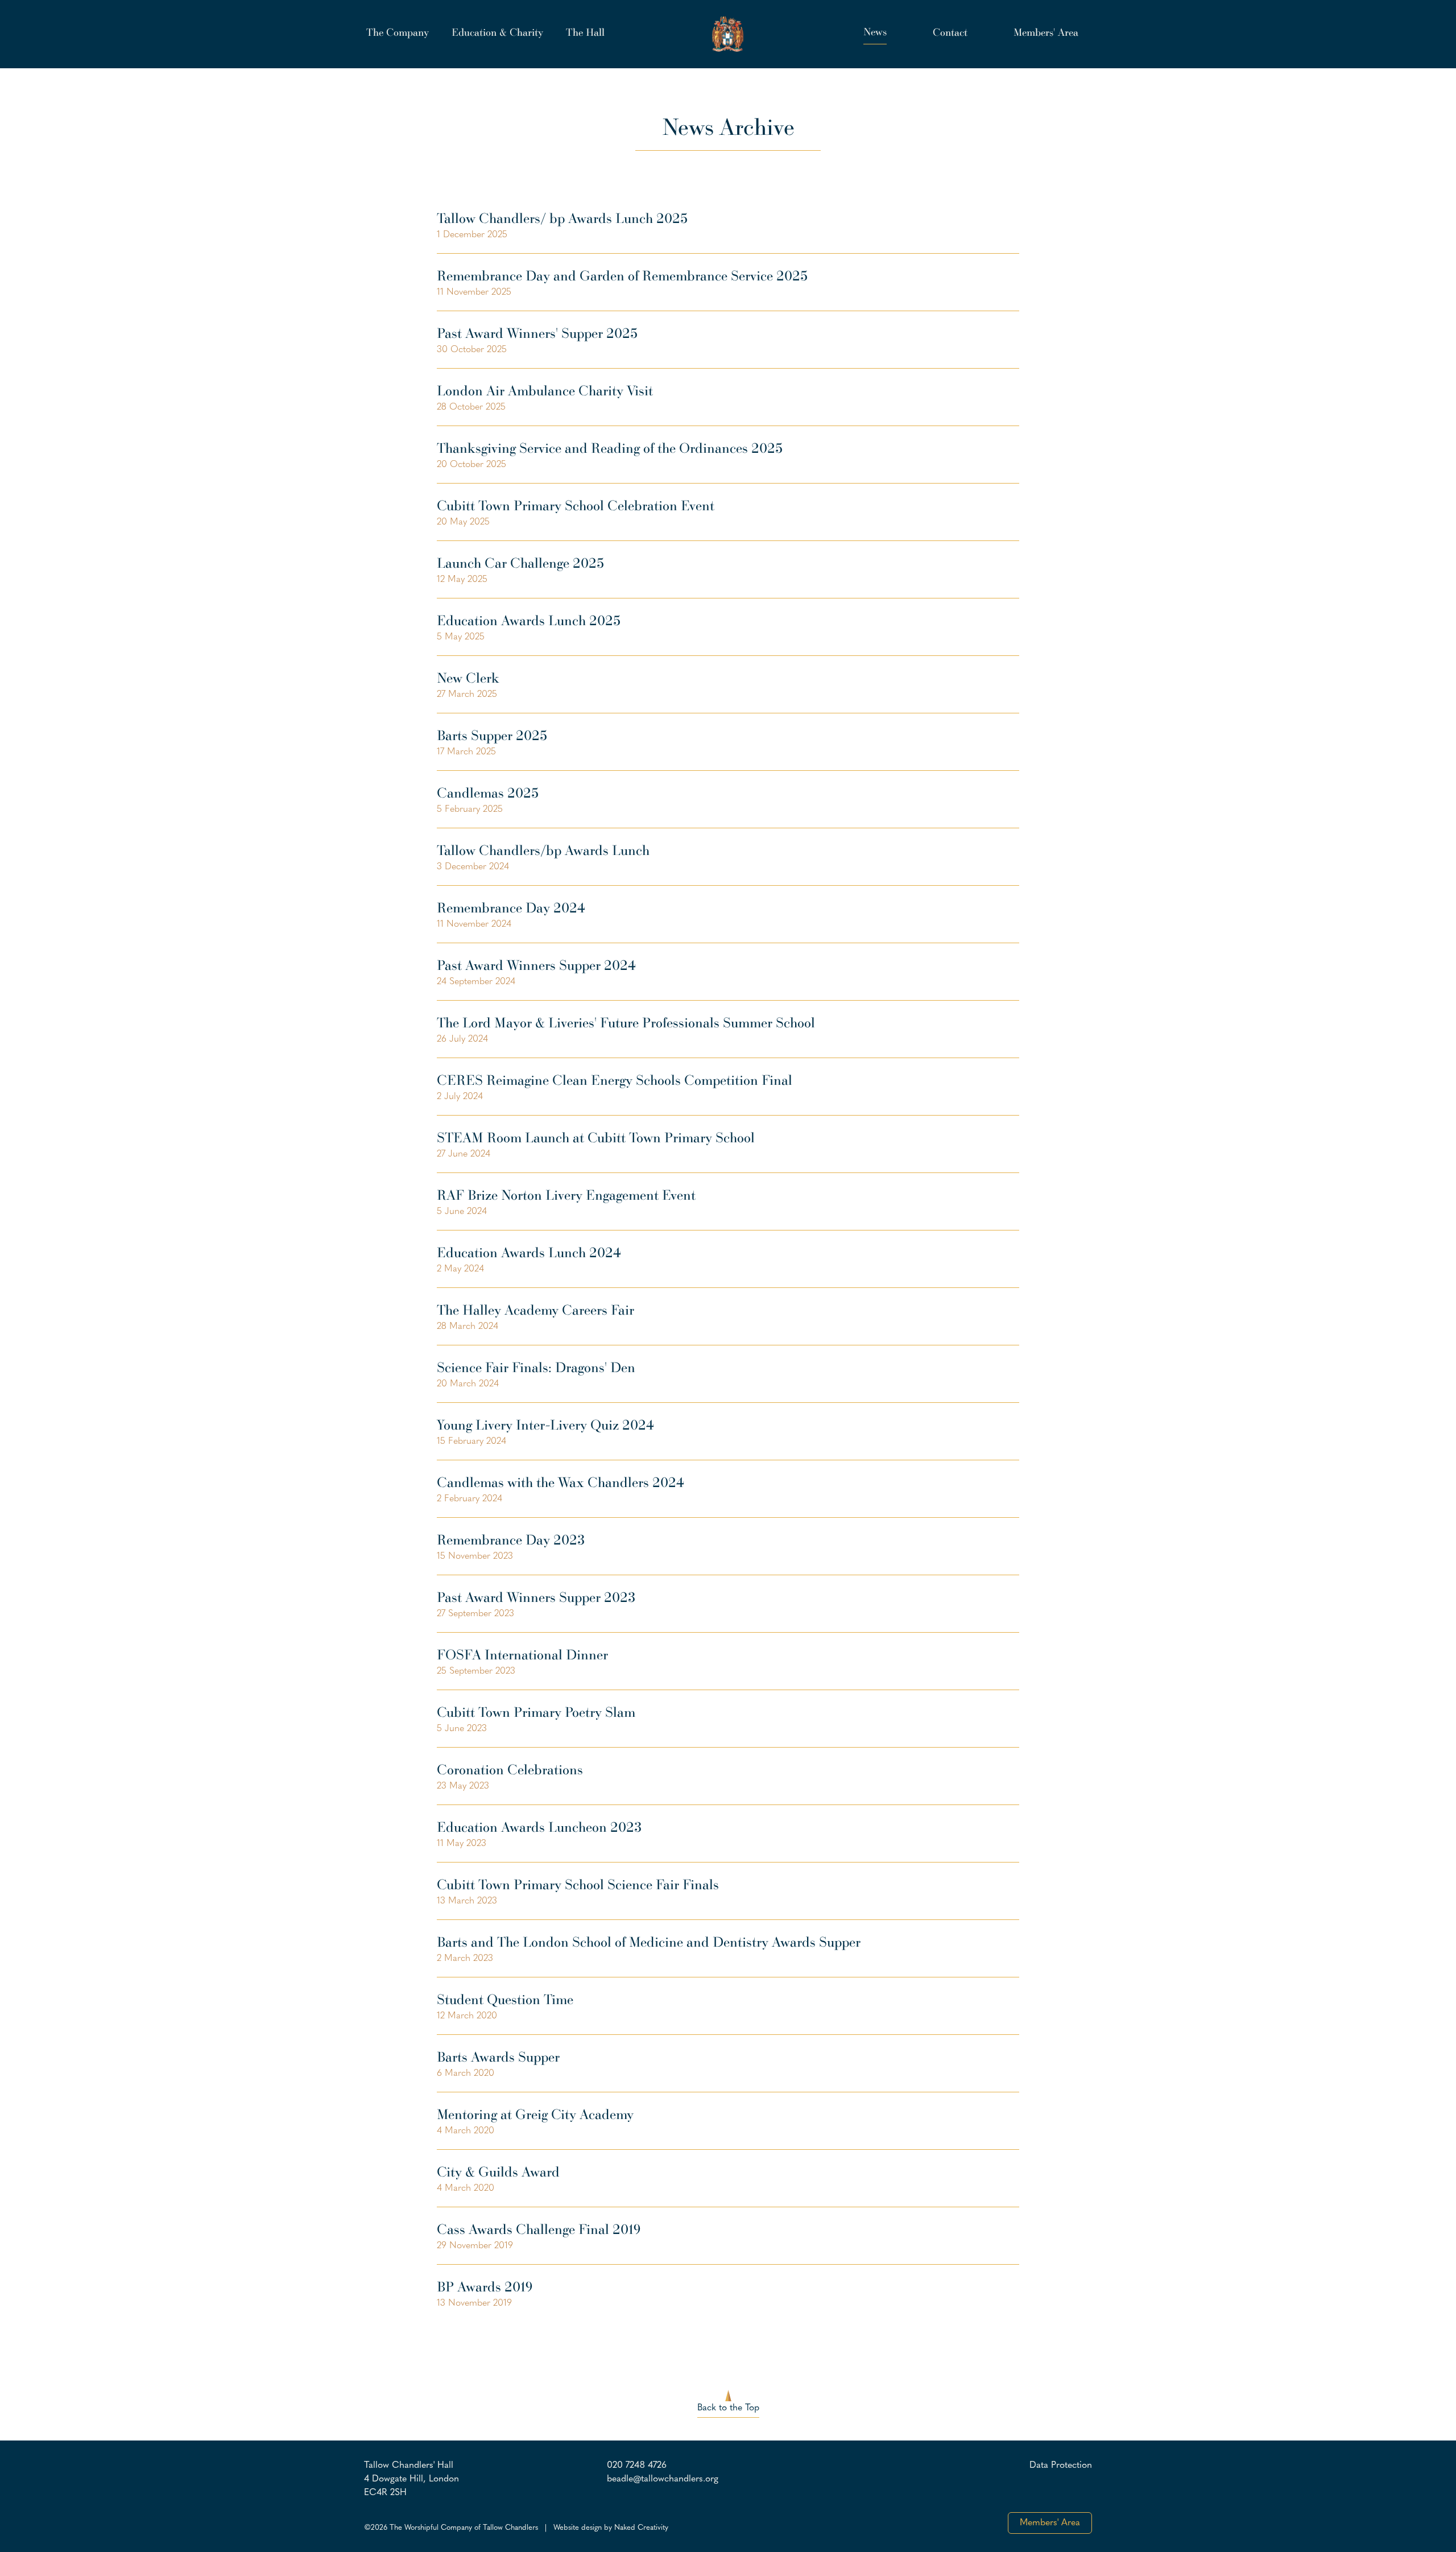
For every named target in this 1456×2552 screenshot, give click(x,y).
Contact (950, 32)
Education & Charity (497, 32)
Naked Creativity (641, 2528)
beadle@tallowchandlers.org (663, 2479)
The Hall (585, 32)
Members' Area (1046, 32)
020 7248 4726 (637, 2466)
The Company (398, 32)
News (875, 31)
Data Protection (1061, 2466)
